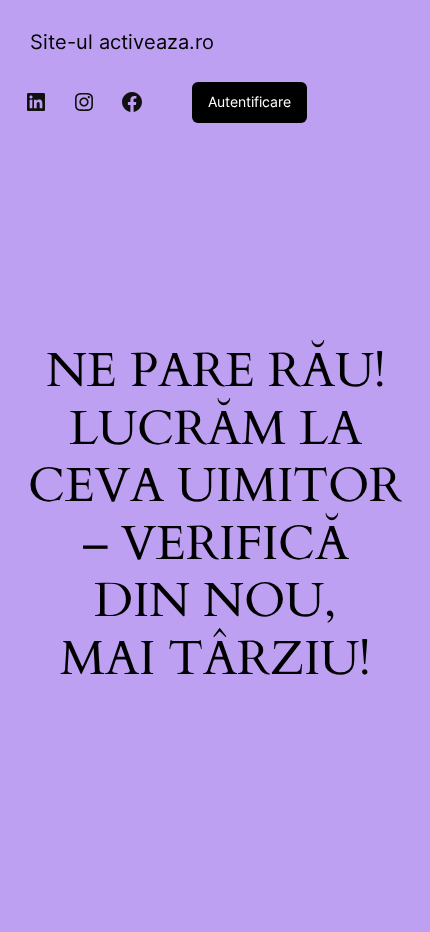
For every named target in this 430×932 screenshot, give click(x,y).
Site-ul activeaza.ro (122, 42)
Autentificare (249, 101)
